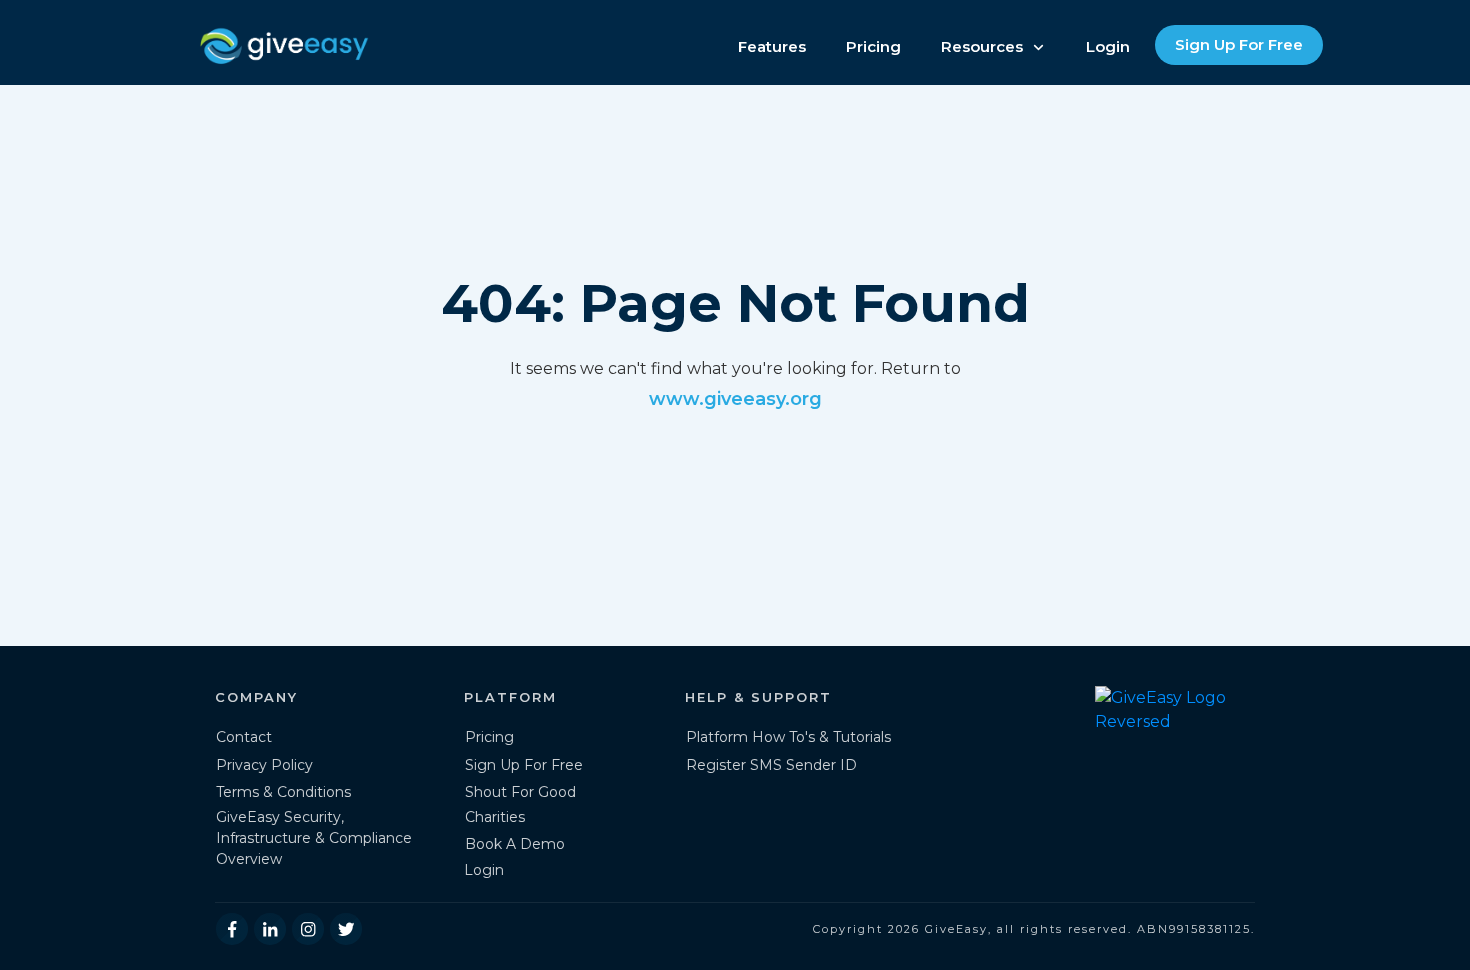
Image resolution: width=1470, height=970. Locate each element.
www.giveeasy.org (735, 399)
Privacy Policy (264, 765)
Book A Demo (515, 844)
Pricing (489, 737)
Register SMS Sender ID (771, 765)
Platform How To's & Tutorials (788, 737)
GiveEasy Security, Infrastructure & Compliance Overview (314, 838)
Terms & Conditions (283, 792)
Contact (244, 737)
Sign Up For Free (524, 765)
